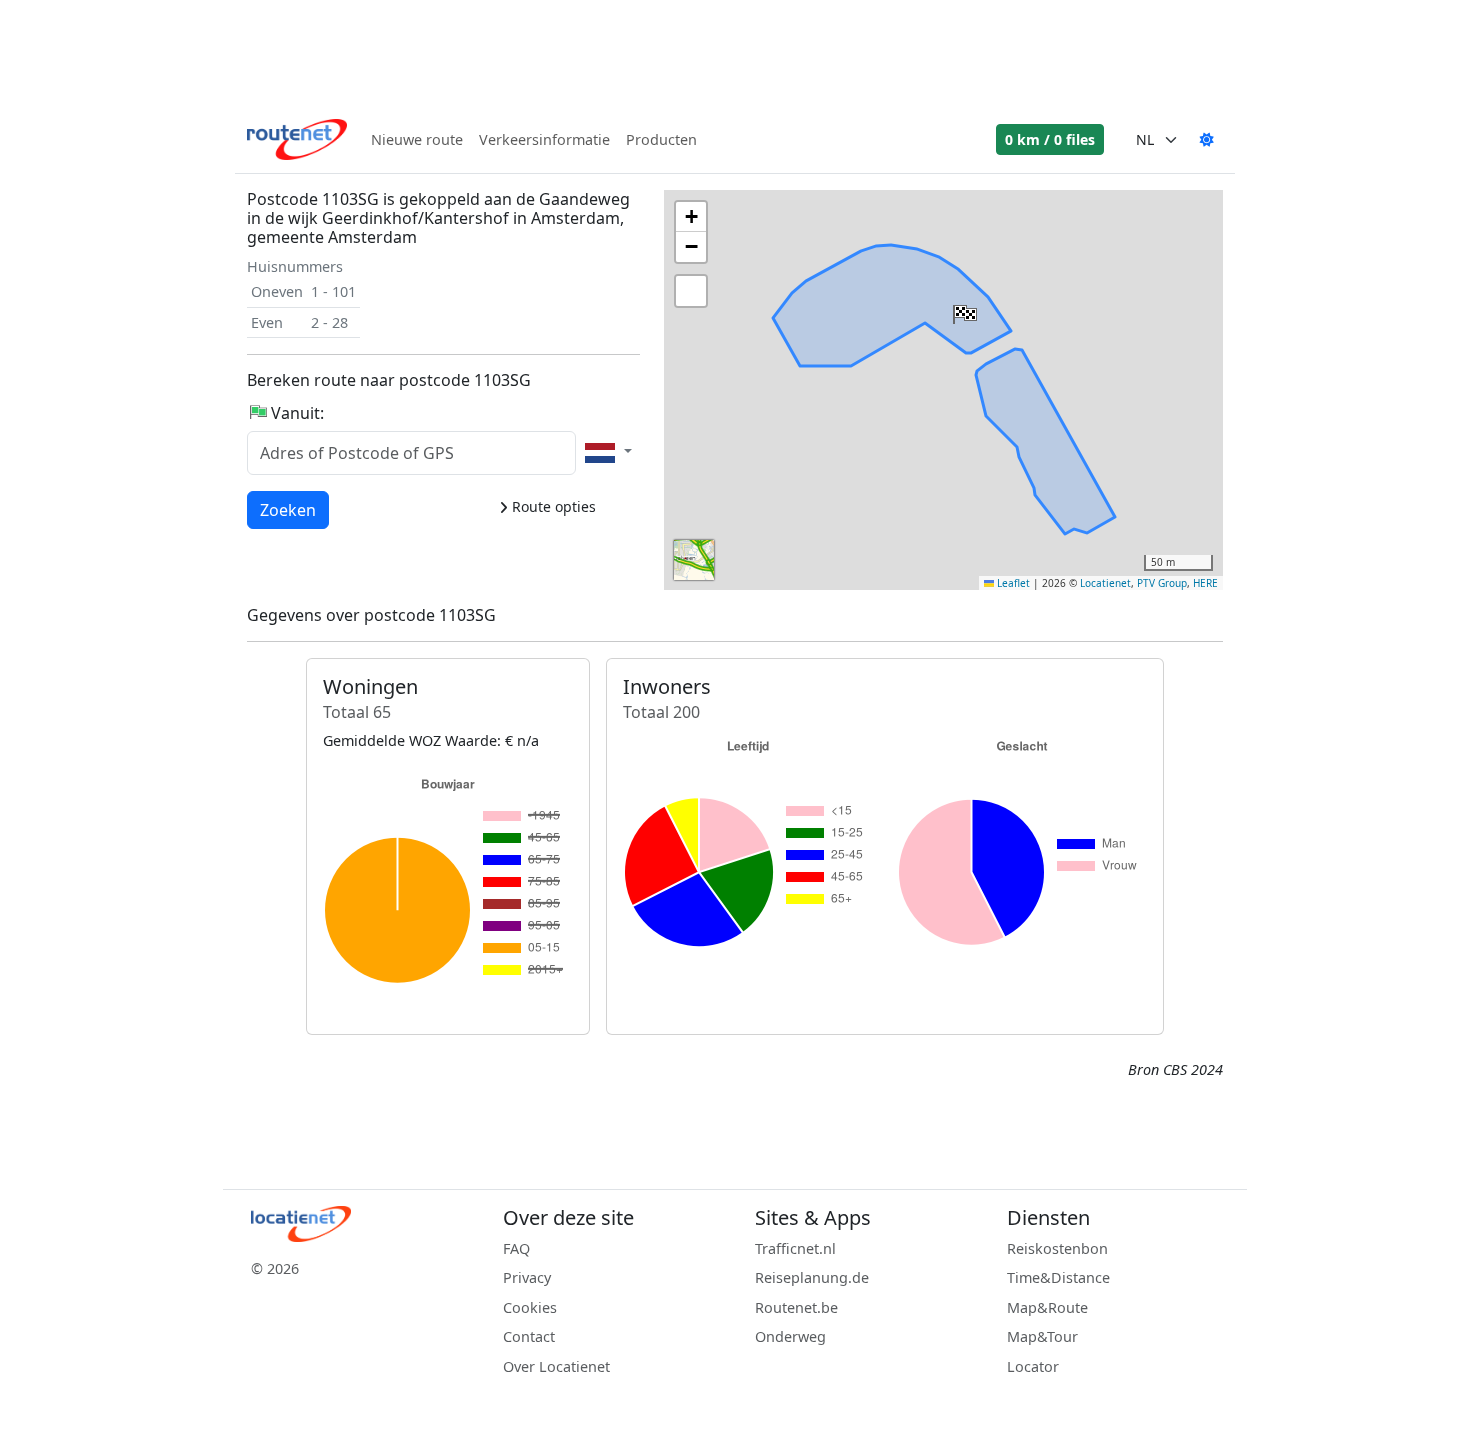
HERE (1205, 583)
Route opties (552, 506)
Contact (529, 1336)
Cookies (530, 1307)
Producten (661, 139)
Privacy (527, 1277)
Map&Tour (1042, 1336)
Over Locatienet (556, 1366)
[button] (963, 310)
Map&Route (1047, 1307)
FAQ (516, 1248)
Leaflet (1012, 583)
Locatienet (1105, 583)
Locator (1033, 1366)
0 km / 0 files (1050, 139)
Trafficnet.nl (795, 1248)
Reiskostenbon (1057, 1248)
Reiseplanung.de (812, 1277)
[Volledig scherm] (691, 291)
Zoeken (288, 509)
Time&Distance (1058, 1277)
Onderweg (790, 1336)
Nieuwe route (417, 139)
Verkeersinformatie (544, 139)
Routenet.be (796, 1307)
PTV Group (1162, 583)
